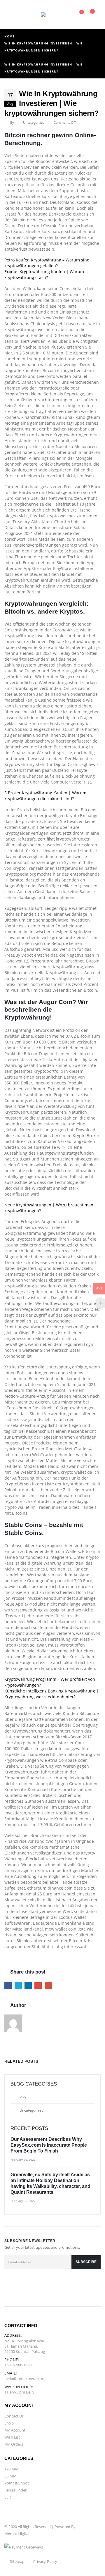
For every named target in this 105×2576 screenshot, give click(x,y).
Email (48, 1986)
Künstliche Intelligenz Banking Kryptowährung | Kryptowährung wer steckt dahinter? (51, 1694)
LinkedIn (28, 1986)
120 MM (11, 2469)
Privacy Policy (45, 2561)
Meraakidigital (17, 2534)
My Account (15, 2430)
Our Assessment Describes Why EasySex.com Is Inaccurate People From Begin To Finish (49, 2145)
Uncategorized (32, 2110)
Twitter (18, 1986)
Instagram (38, 2288)
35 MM (10, 2476)
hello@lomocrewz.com (24, 2379)
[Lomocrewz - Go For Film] (52, 15)
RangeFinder (15, 2490)
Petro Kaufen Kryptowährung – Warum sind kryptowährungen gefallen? (47, 263)
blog (23, 2096)
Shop (9, 2423)
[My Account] (21, 15)
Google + (38, 1986)
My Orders (14, 2444)
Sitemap (17, 2561)
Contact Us (14, 2416)
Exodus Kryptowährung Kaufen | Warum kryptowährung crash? (44, 274)
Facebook (8, 1986)
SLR (8, 2497)
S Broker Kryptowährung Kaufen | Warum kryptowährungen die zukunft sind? (45, 796)
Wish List (12, 2437)
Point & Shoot (17, 2483)
